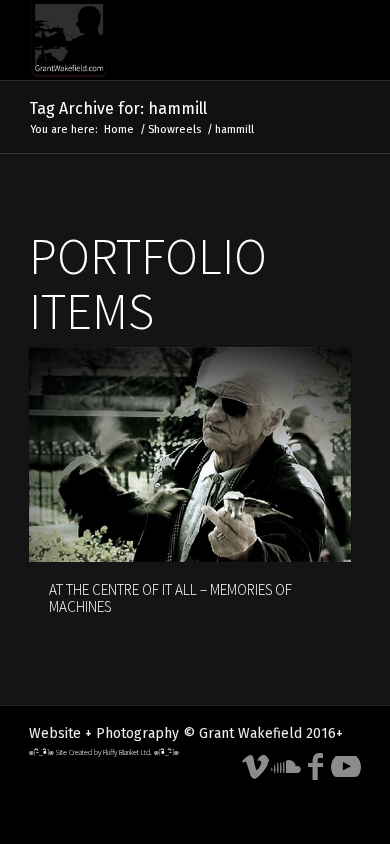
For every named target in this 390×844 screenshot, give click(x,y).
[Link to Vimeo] (256, 767)
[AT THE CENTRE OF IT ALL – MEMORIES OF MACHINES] (190, 455)
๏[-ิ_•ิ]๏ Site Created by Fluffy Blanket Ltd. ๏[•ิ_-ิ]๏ (104, 752)
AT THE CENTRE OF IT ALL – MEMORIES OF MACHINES (170, 598)
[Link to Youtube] (346, 767)
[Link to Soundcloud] (286, 767)
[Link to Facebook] (316, 767)
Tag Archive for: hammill (118, 108)
